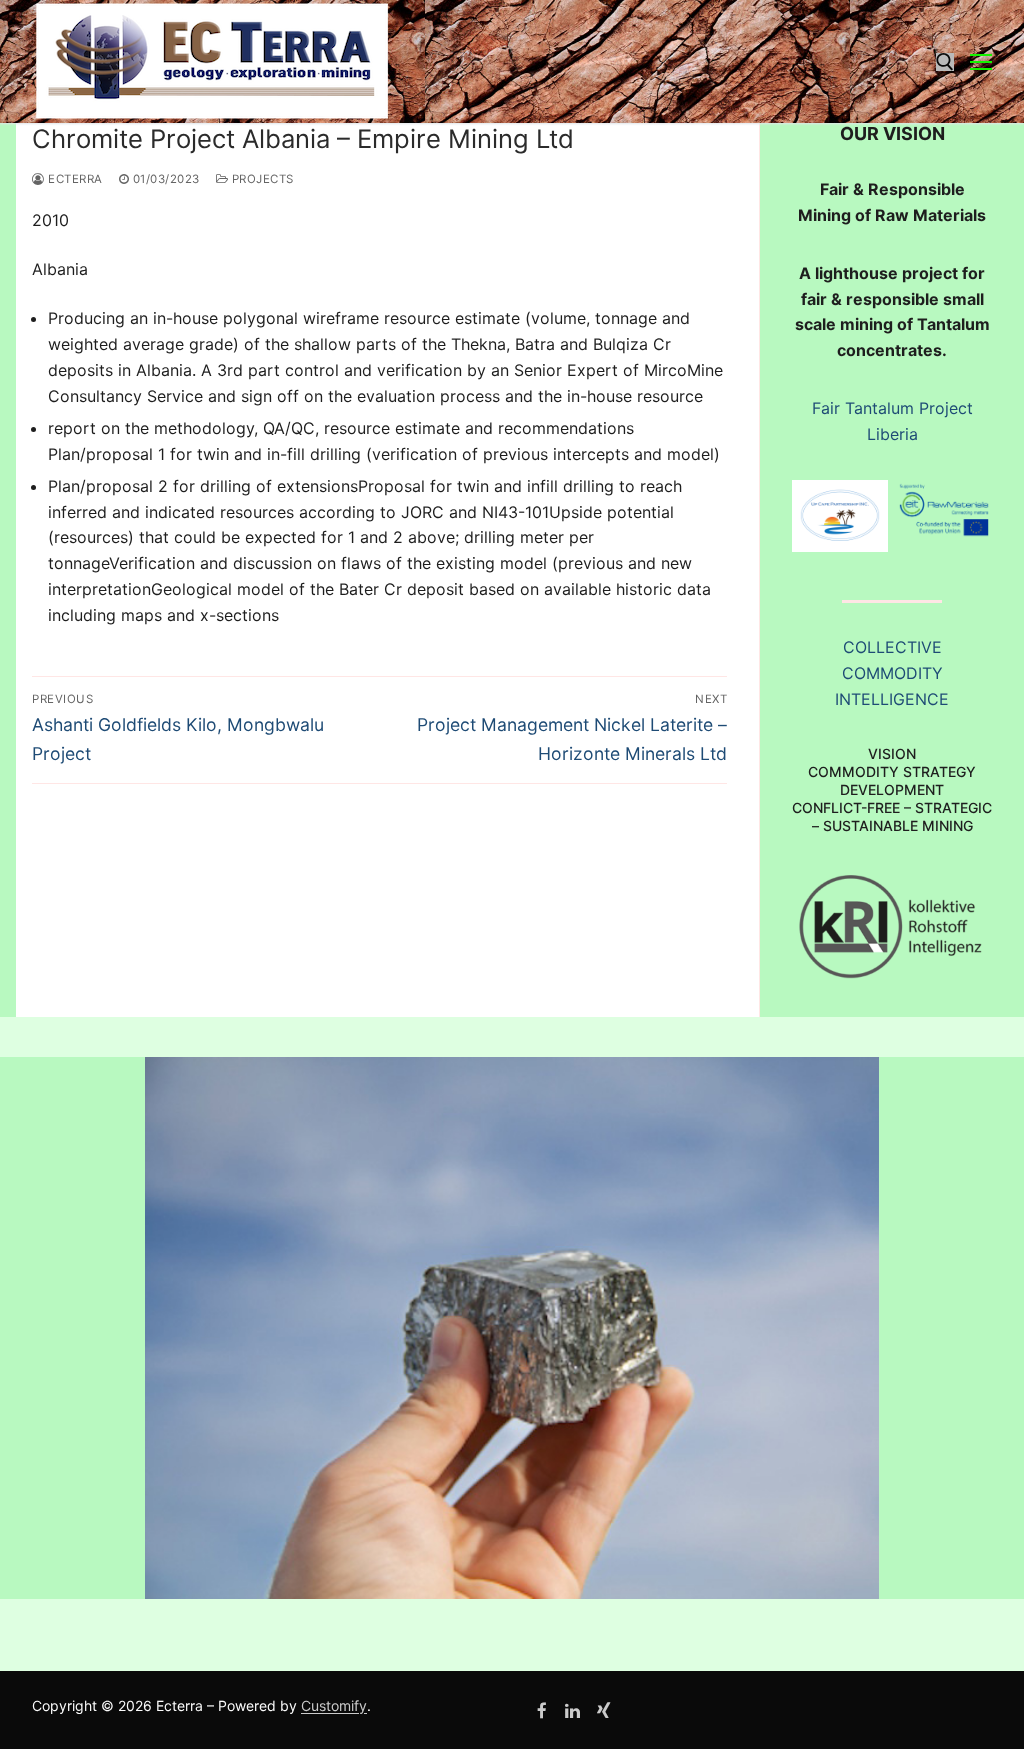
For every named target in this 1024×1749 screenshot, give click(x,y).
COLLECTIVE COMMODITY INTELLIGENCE (892, 673)
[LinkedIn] (573, 1710)
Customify (334, 1705)
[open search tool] (945, 62)
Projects (261, 179)
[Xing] (603, 1710)
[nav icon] (981, 62)
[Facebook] (542, 1710)
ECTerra (74, 179)
